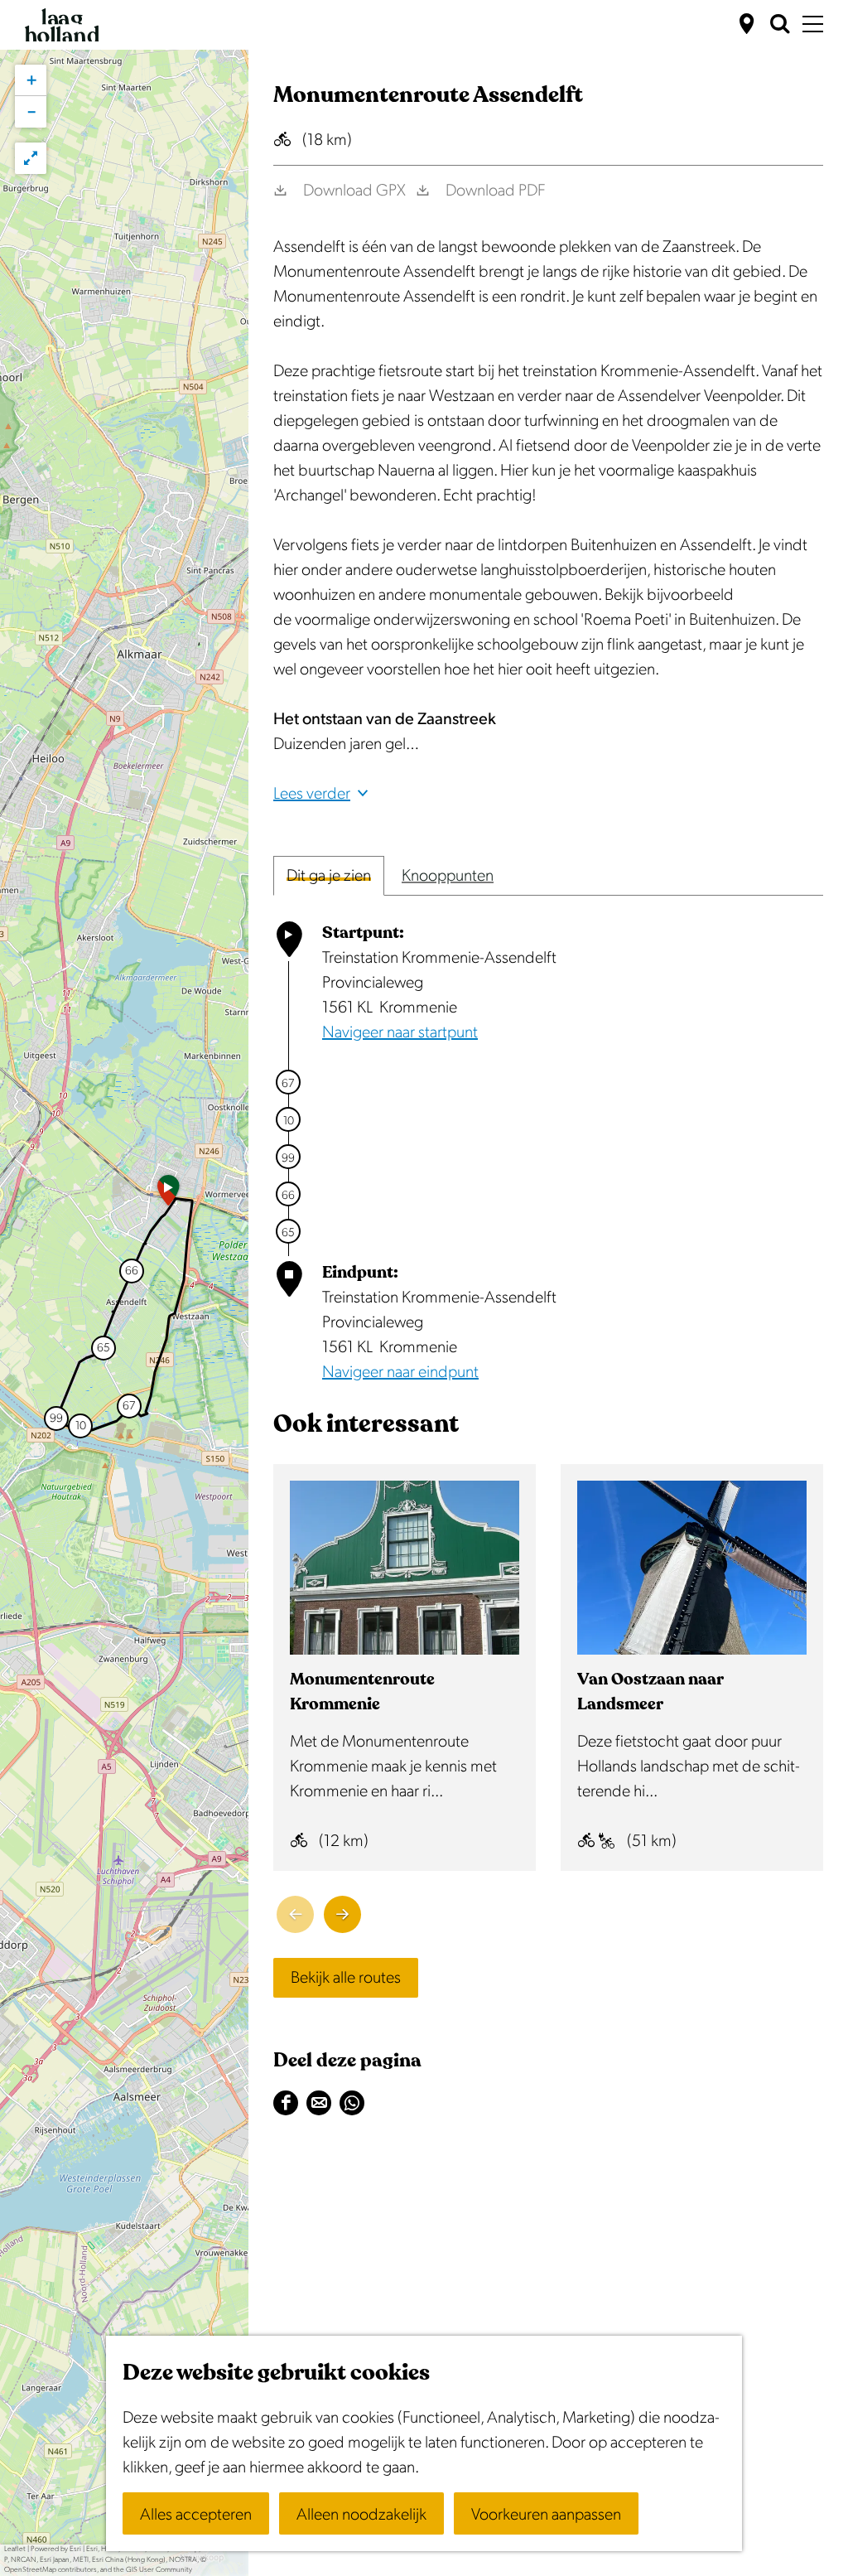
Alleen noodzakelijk (361, 2515)
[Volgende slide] (342, 1914)
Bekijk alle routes (346, 1978)
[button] (168, 1196)
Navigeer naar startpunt (400, 1032)
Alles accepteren (196, 2515)
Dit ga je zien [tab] (329, 876)
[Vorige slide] (295, 1914)
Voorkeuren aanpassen (546, 2515)
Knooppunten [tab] (448, 876)
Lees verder (312, 794)
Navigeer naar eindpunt (400, 1372)
